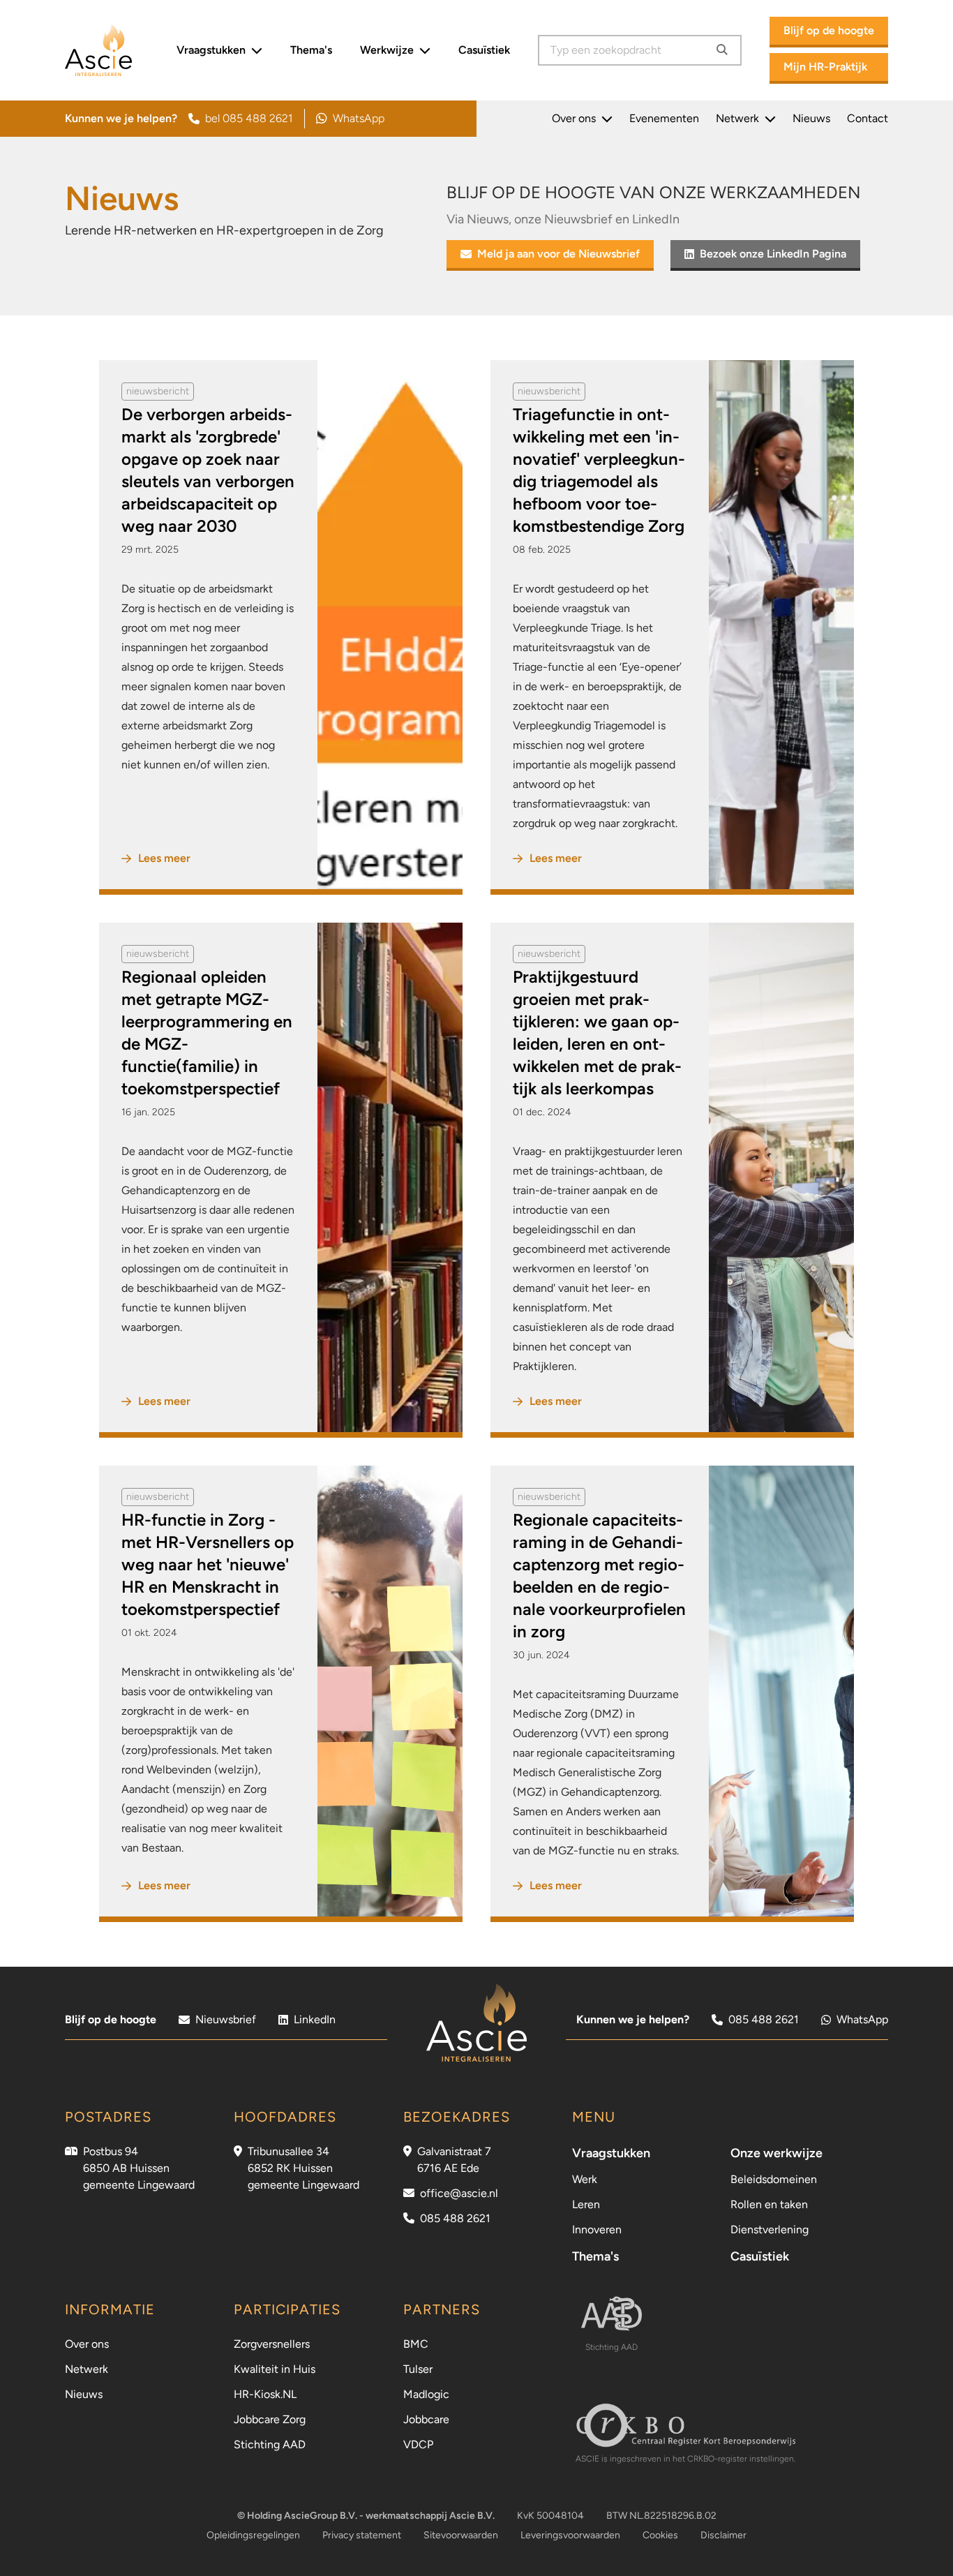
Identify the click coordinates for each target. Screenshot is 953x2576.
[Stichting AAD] (611, 2314)
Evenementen (664, 118)
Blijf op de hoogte (829, 30)
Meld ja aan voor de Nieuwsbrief (558, 254)
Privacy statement (362, 2535)
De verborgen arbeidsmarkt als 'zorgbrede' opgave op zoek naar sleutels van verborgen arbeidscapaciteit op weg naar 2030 (208, 470)
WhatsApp (350, 120)
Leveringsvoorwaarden (570, 2535)
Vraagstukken (211, 50)
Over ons (574, 118)
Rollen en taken (769, 2204)
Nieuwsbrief (226, 2019)
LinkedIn (315, 2019)
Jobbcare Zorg (270, 2419)
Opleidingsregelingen (253, 2535)
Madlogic (426, 2394)
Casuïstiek (484, 50)
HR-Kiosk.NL (265, 2394)
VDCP (418, 2444)
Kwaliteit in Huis (275, 2369)
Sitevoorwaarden (461, 2535)
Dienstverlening (770, 2229)
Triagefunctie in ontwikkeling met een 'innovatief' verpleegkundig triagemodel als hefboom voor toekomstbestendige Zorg (599, 470)
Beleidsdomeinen (774, 2179)
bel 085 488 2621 (249, 118)
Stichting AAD (270, 2444)
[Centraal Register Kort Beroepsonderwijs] (685, 2425)
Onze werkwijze (776, 2153)
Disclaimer (723, 2535)
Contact (868, 118)
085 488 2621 (764, 2019)
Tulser (418, 2369)
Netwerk (737, 118)
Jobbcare (426, 2419)
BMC (416, 2344)
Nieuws (811, 118)
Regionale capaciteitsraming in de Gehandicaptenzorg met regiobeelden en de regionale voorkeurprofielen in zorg (599, 1576)
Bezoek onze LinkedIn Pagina (773, 254)
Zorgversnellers (272, 2344)
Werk (585, 2179)
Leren (586, 2204)
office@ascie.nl (459, 2193)
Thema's (311, 50)
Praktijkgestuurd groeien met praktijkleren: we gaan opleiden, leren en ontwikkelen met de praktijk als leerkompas (597, 1033)
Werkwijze (387, 50)
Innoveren (597, 2229)
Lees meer (164, 858)
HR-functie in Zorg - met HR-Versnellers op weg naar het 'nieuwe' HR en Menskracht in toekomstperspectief (208, 1564)
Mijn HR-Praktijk (825, 67)
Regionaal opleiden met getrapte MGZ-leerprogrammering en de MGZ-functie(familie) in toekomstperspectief (207, 1033)
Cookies (660, 2535)
